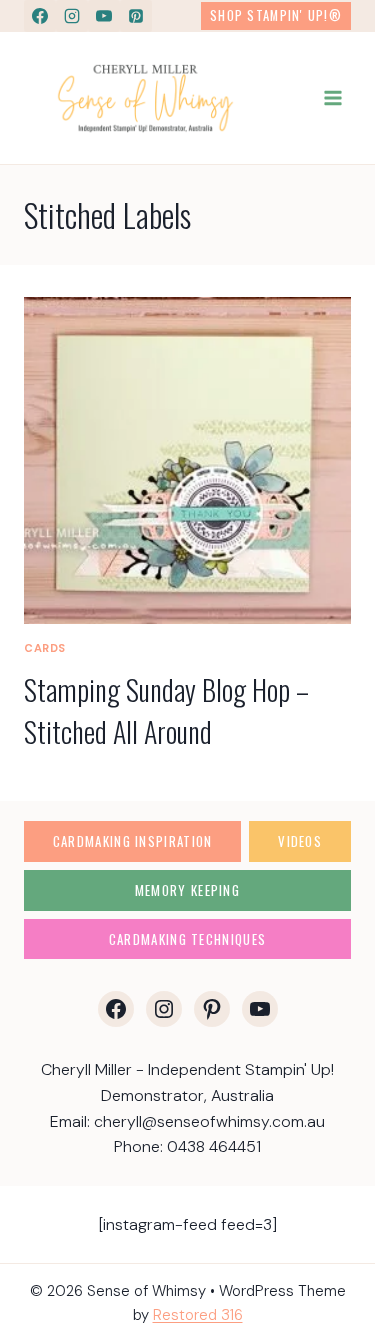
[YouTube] (104, 16)
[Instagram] (72, 16)
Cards (45, 648)
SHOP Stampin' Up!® (276, 15)
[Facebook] (40, 16)
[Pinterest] (136, 16)
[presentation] (187, 460)
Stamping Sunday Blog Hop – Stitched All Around (166, 710)
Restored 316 (198, 1315)
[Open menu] (332, 97)
